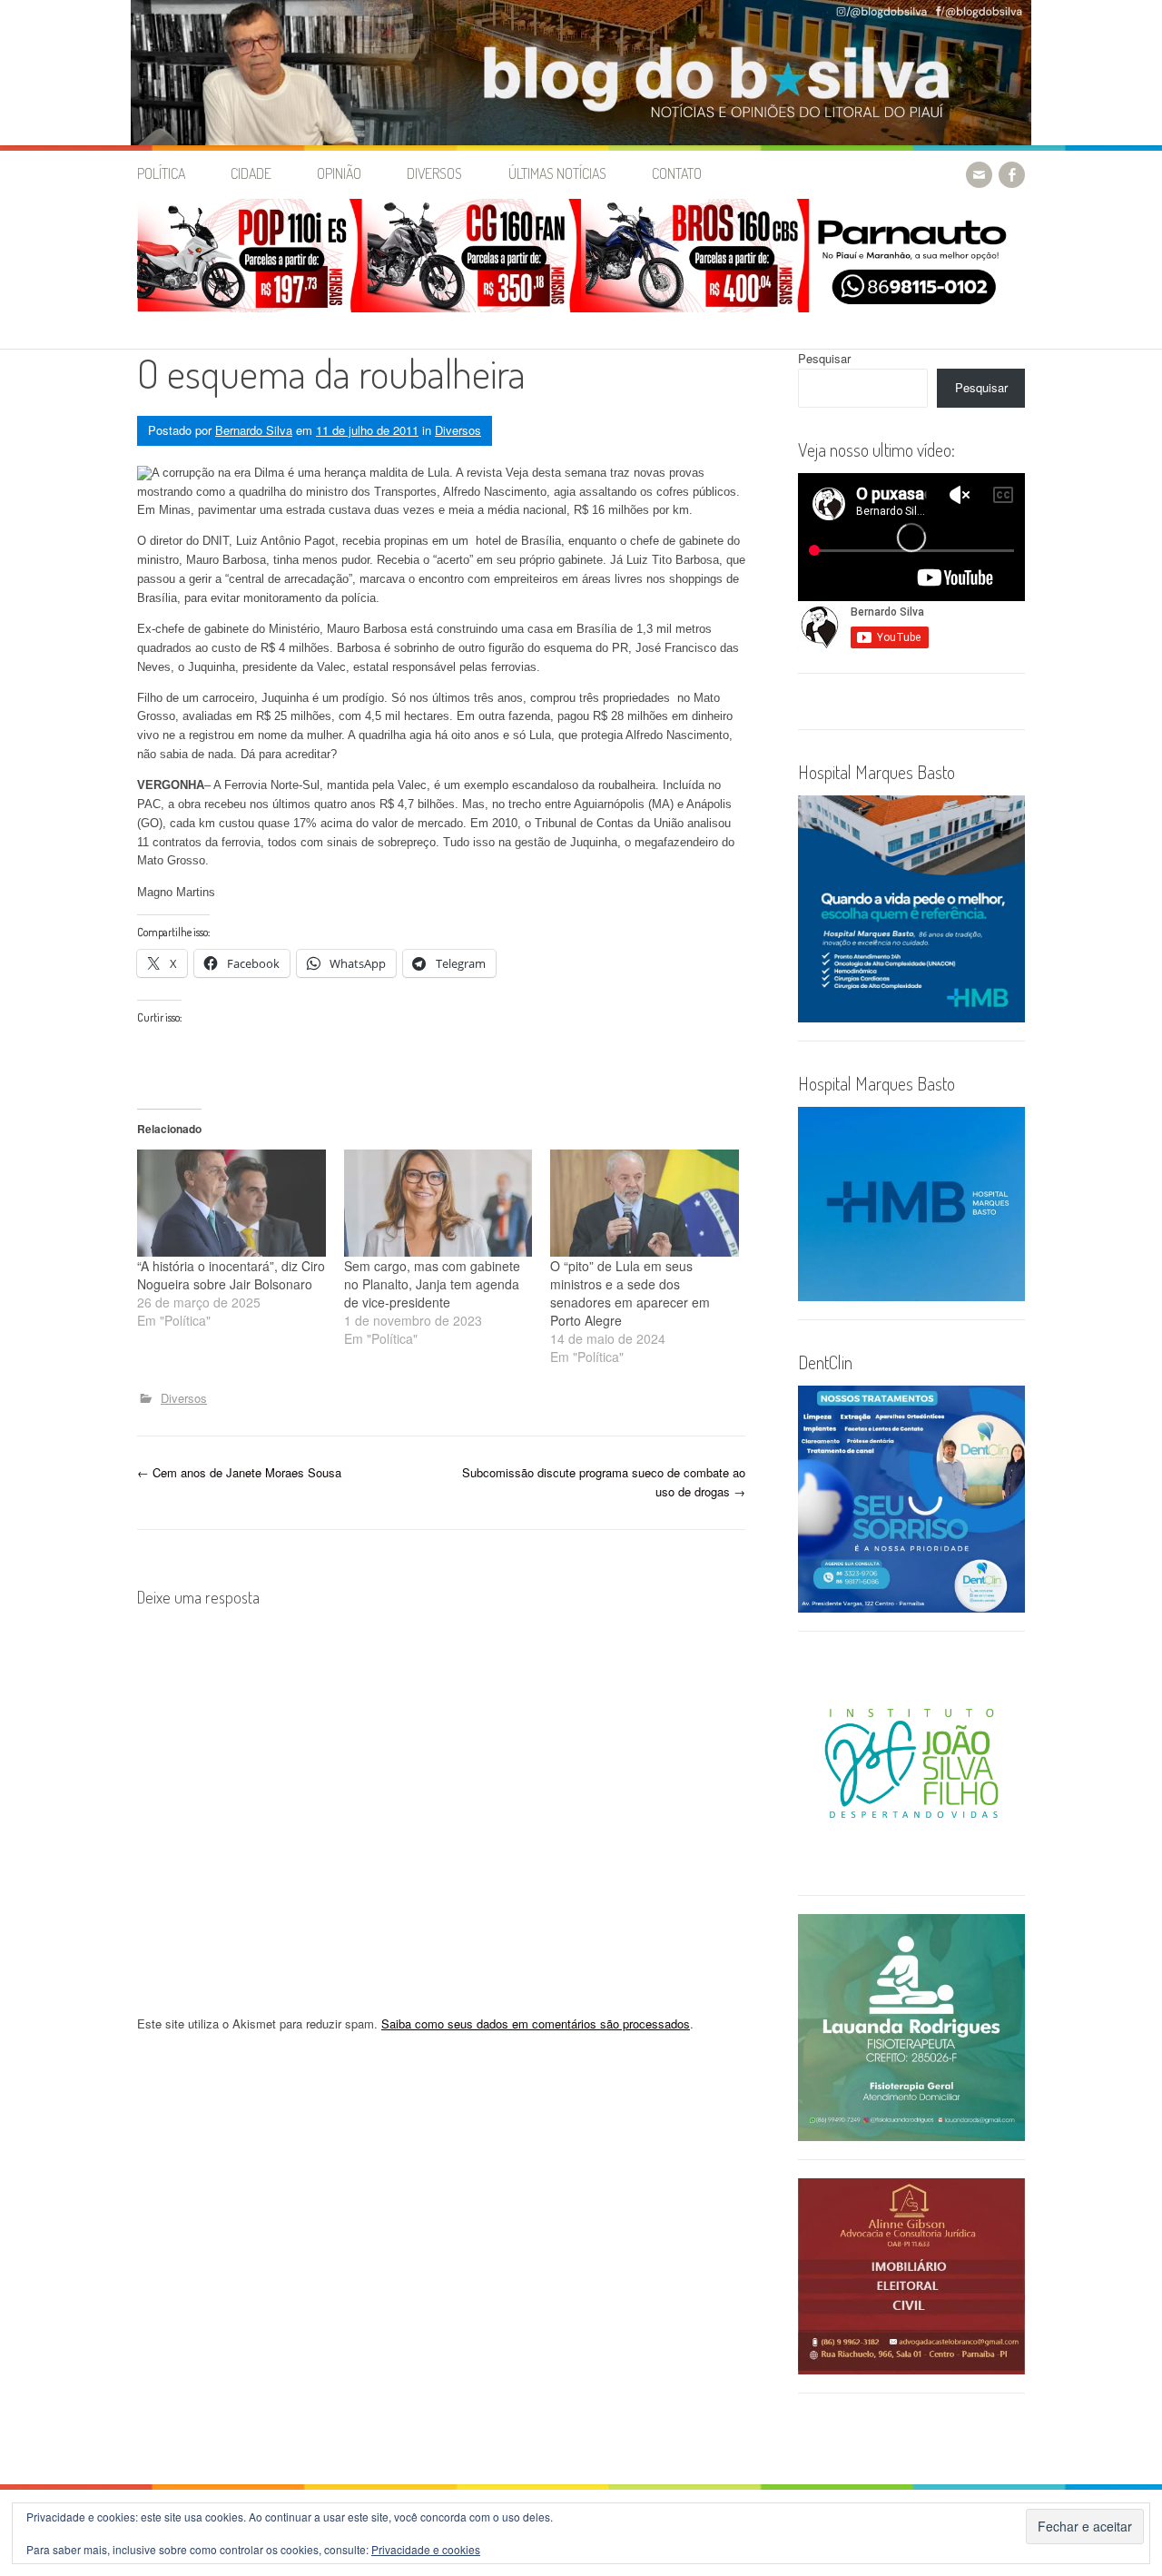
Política (161, 173)
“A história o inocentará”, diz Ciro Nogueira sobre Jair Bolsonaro (231, 1275)
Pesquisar (824, 358)
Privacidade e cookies (426, 2549)
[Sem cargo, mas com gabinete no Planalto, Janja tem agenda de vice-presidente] (438, 1204)
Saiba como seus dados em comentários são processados (536, 2023)
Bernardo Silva (254, 430)
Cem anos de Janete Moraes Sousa (239, 1472)
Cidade (251, 173)
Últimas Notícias (557, 173)
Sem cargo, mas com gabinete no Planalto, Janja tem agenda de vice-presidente (432, 1284)
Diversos (434, 173)
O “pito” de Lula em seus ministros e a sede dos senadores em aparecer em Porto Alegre (630, 1293)
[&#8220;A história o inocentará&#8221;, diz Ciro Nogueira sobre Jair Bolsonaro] (231, 1204)
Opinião (339, 173)
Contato (677, 173)
